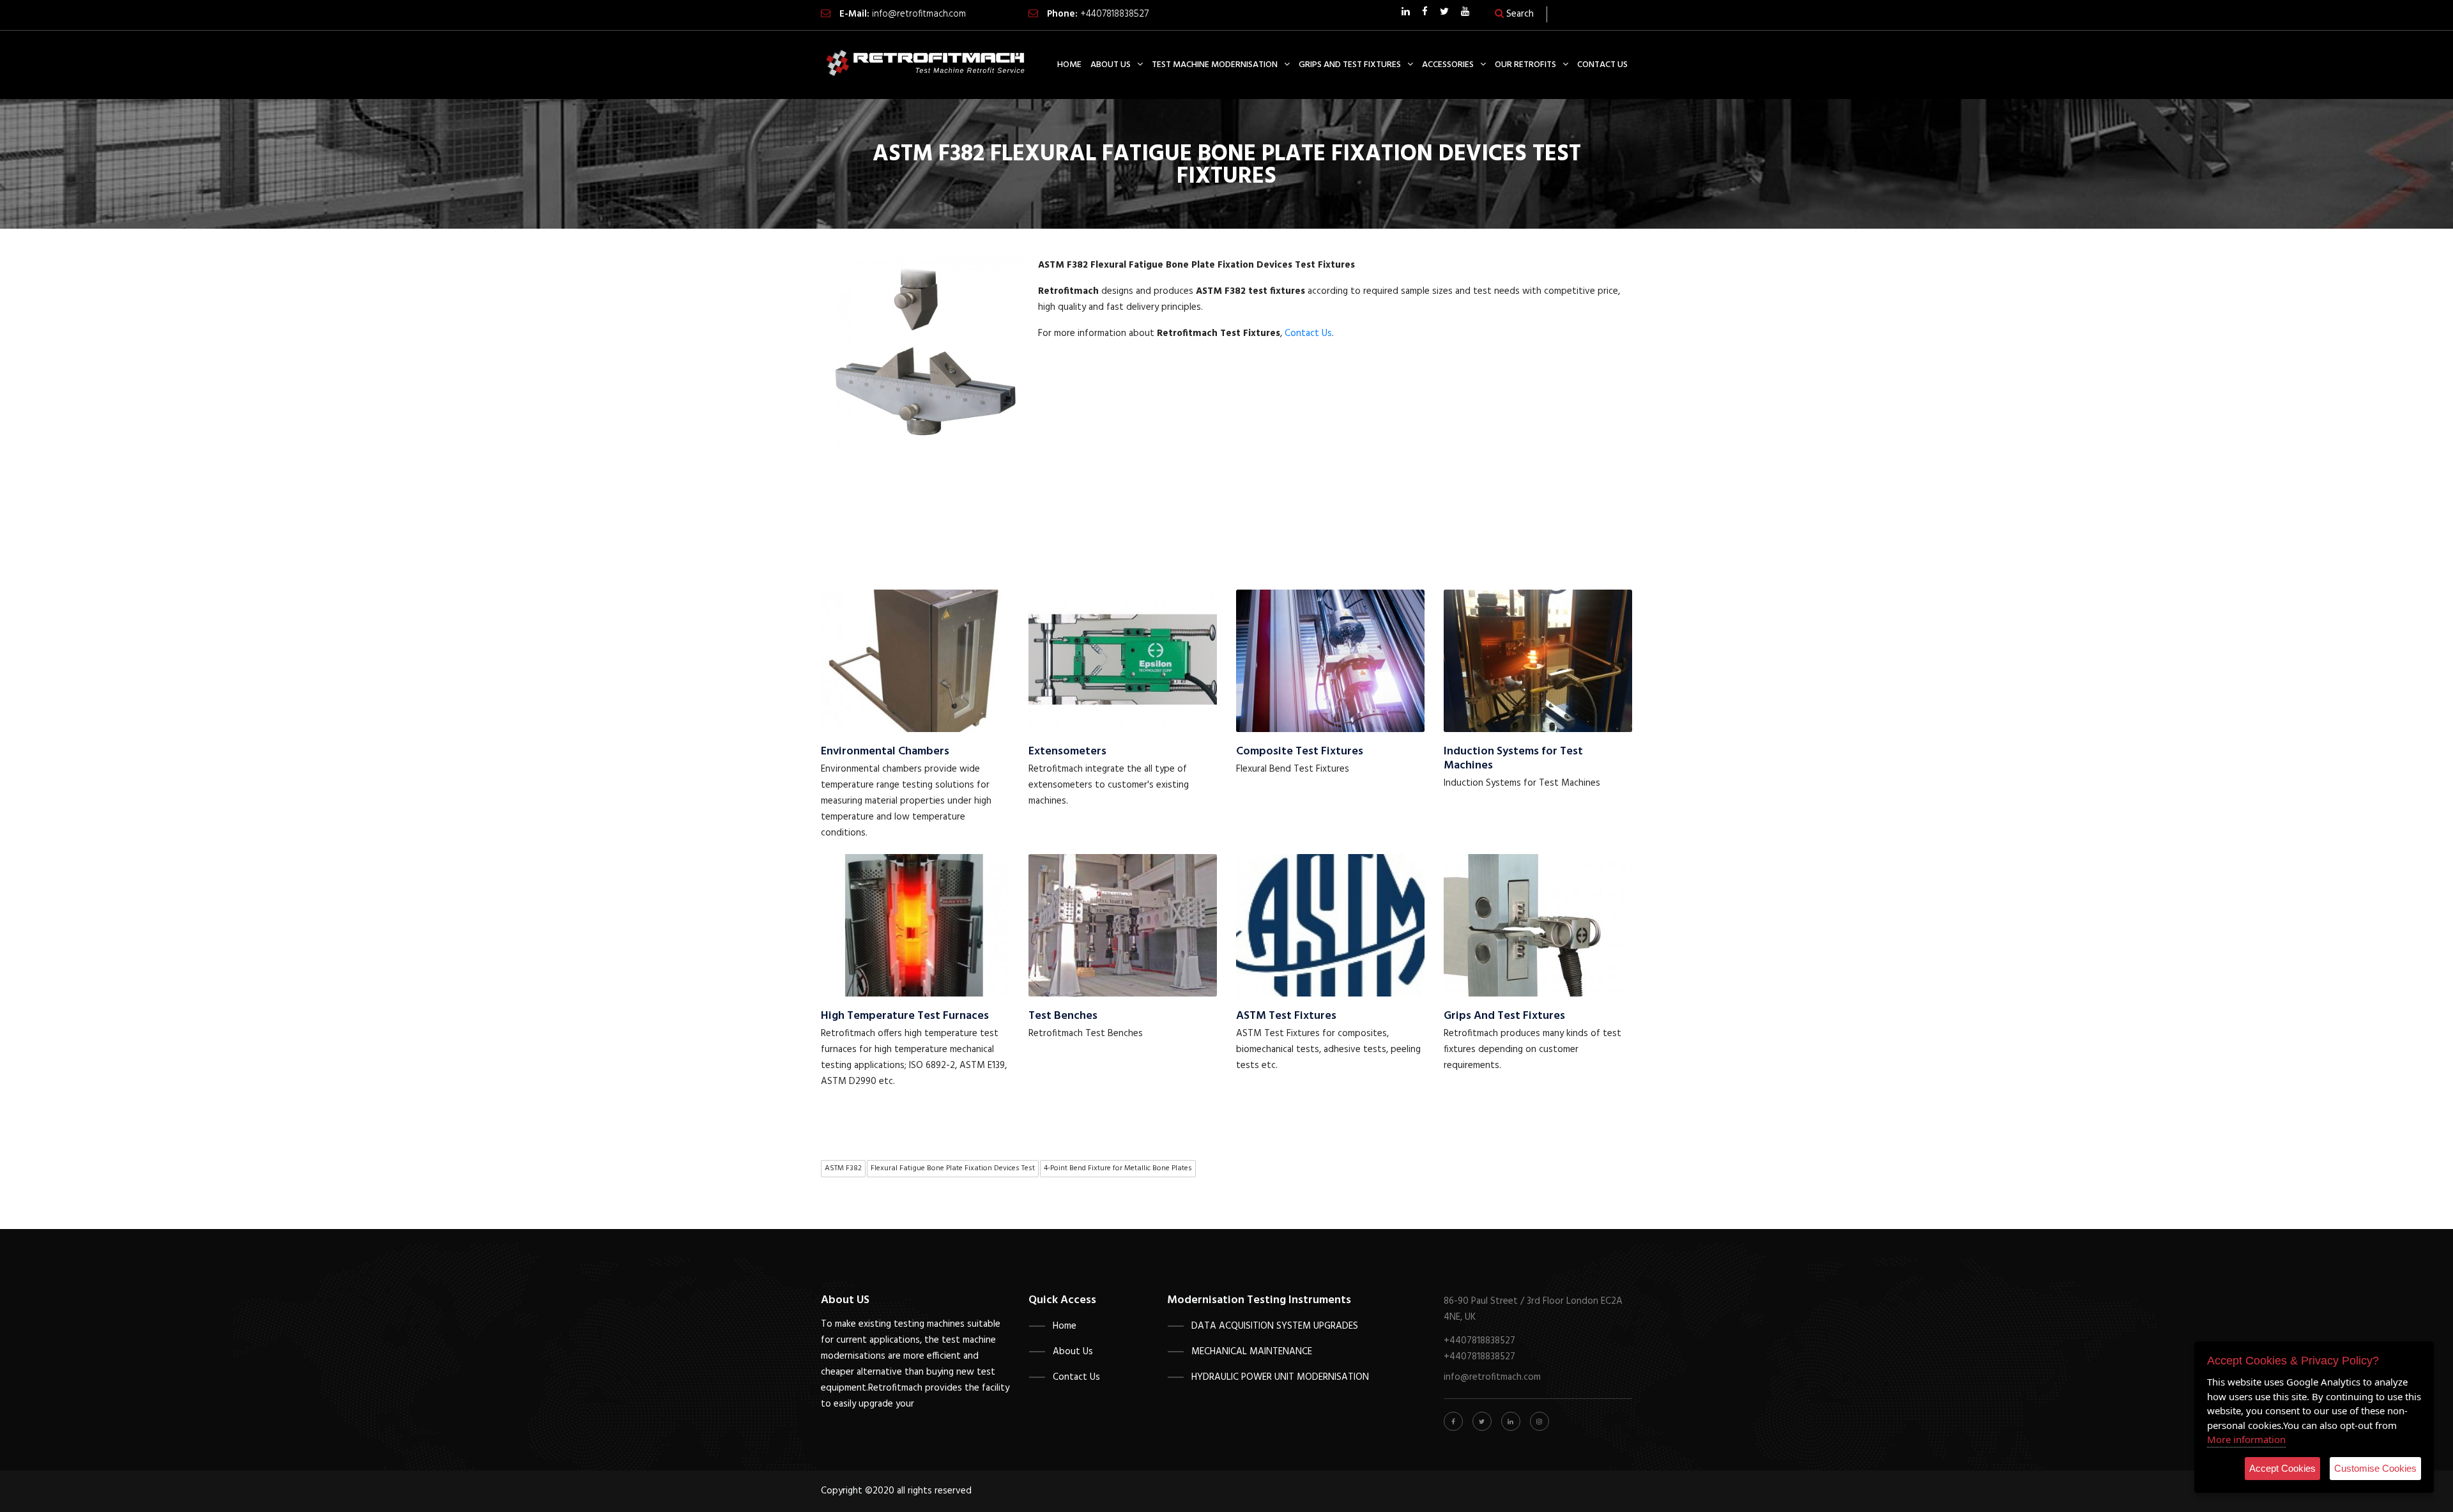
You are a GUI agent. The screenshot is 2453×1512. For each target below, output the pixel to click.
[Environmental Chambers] (915, 661)
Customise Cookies (2375, 1468)
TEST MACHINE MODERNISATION (1215, 65)
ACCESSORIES (1448, 65)
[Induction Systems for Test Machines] (1538, 661)
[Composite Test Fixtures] (1330, 661)
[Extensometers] (1123, 661)
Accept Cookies (2282, 1468)
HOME (1069, 65)
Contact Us (1308, 333)
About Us (1073, 1352)
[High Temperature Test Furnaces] (915, 925)
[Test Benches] (1123, 925)
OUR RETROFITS (1525, 65)
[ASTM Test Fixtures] (1330, 925)
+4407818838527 (1114, 14)
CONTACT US (1602, 65)
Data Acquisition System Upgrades (1275, 1326)
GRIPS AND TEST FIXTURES (1350, 65)
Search (1519, 14)
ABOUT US (1111, 65)
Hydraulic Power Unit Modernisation (1280, 1377)
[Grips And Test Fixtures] (1538, 925)
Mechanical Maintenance (1252, 1352)
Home (1065, 1326)
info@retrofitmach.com (919, 14)
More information (2246, 1439)
